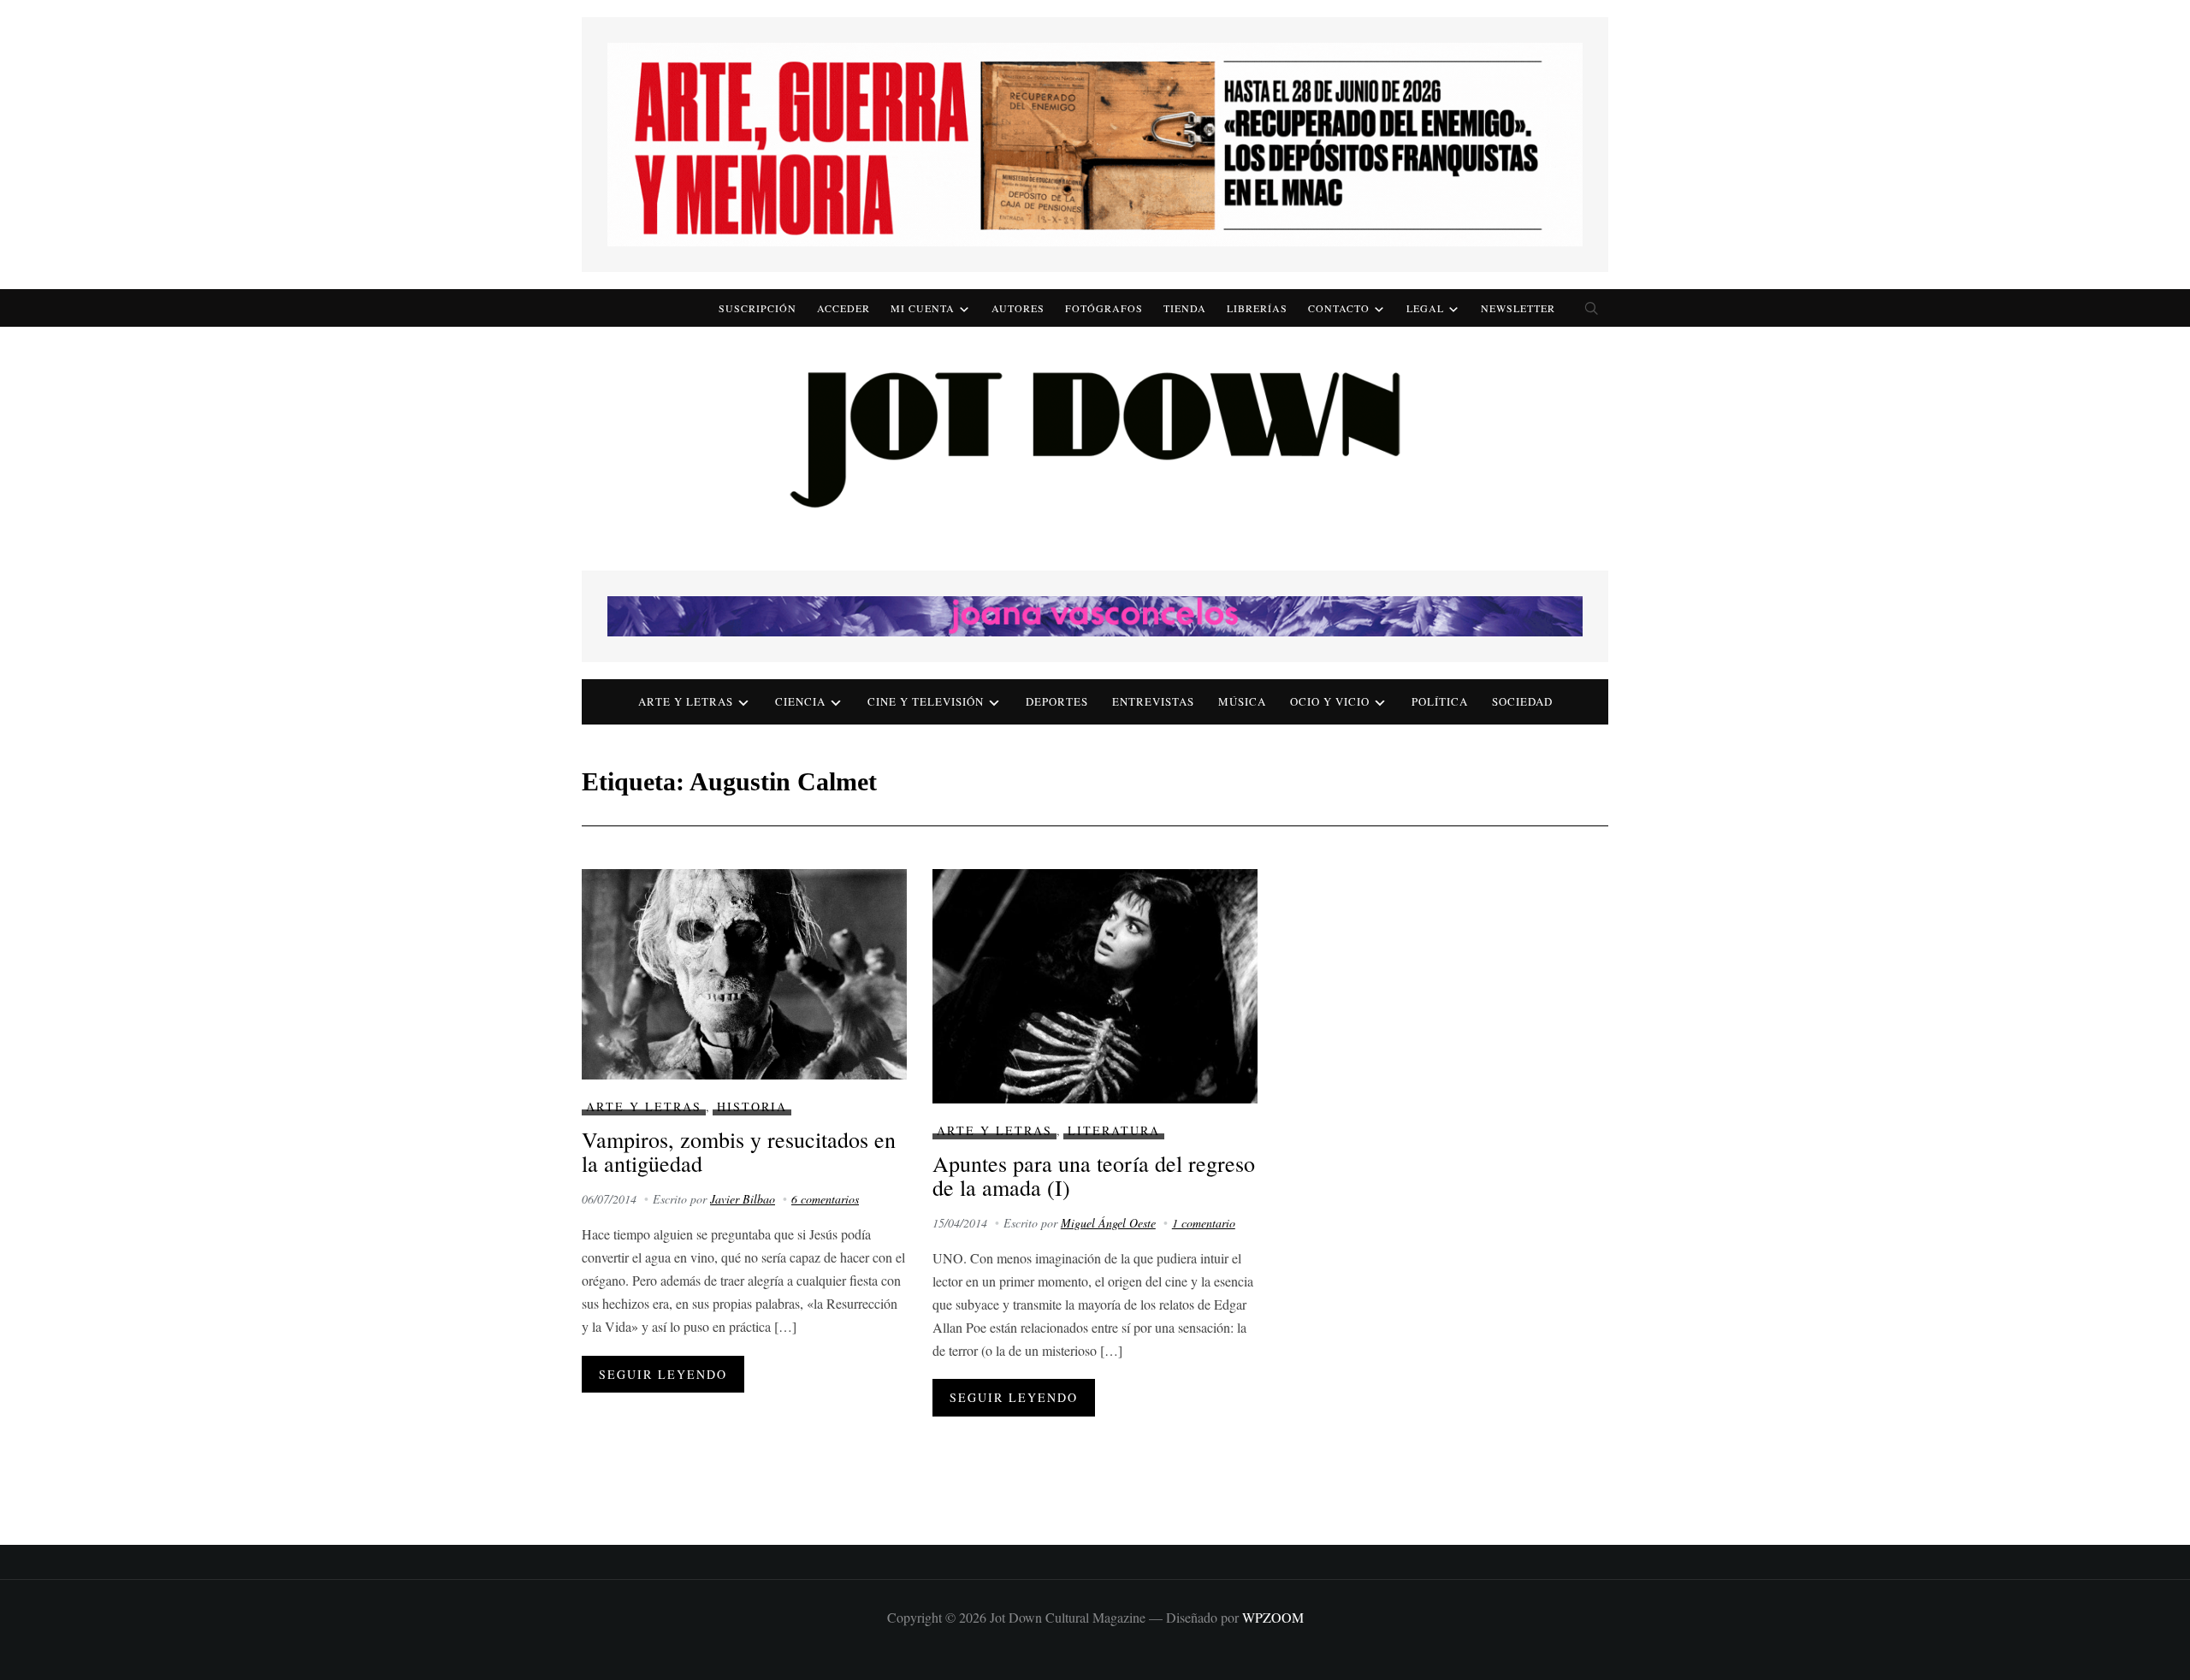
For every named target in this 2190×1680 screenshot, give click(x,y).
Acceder (843, 308)
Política (1440, 701)
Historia (752, 1106)
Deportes (1057, 701)
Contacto (1339, 308)
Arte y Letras (644, 1106)
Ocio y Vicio (1330, 701)
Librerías (1257, 308)
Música (1242, 701)
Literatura (1114, 1130)
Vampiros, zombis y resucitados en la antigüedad (739, 1152)
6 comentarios (825, 1199)
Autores (1018, 308)
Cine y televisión (926, 701)
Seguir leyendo (663, 1374)
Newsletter (1518, 308)
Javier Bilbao (743, 1199)
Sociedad (1522, 701)
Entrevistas (1153, 701)
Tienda (1185, 308)
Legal (1425, 308)
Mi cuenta (923, 308)
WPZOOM (1273, 1617)
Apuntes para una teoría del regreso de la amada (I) (1094, 1176)
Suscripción (758, 308)
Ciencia (800, 701)
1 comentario (1204, 1223)
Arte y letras (686, 701)
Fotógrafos (1104, 308)
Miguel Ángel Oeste (1108, 1223)
